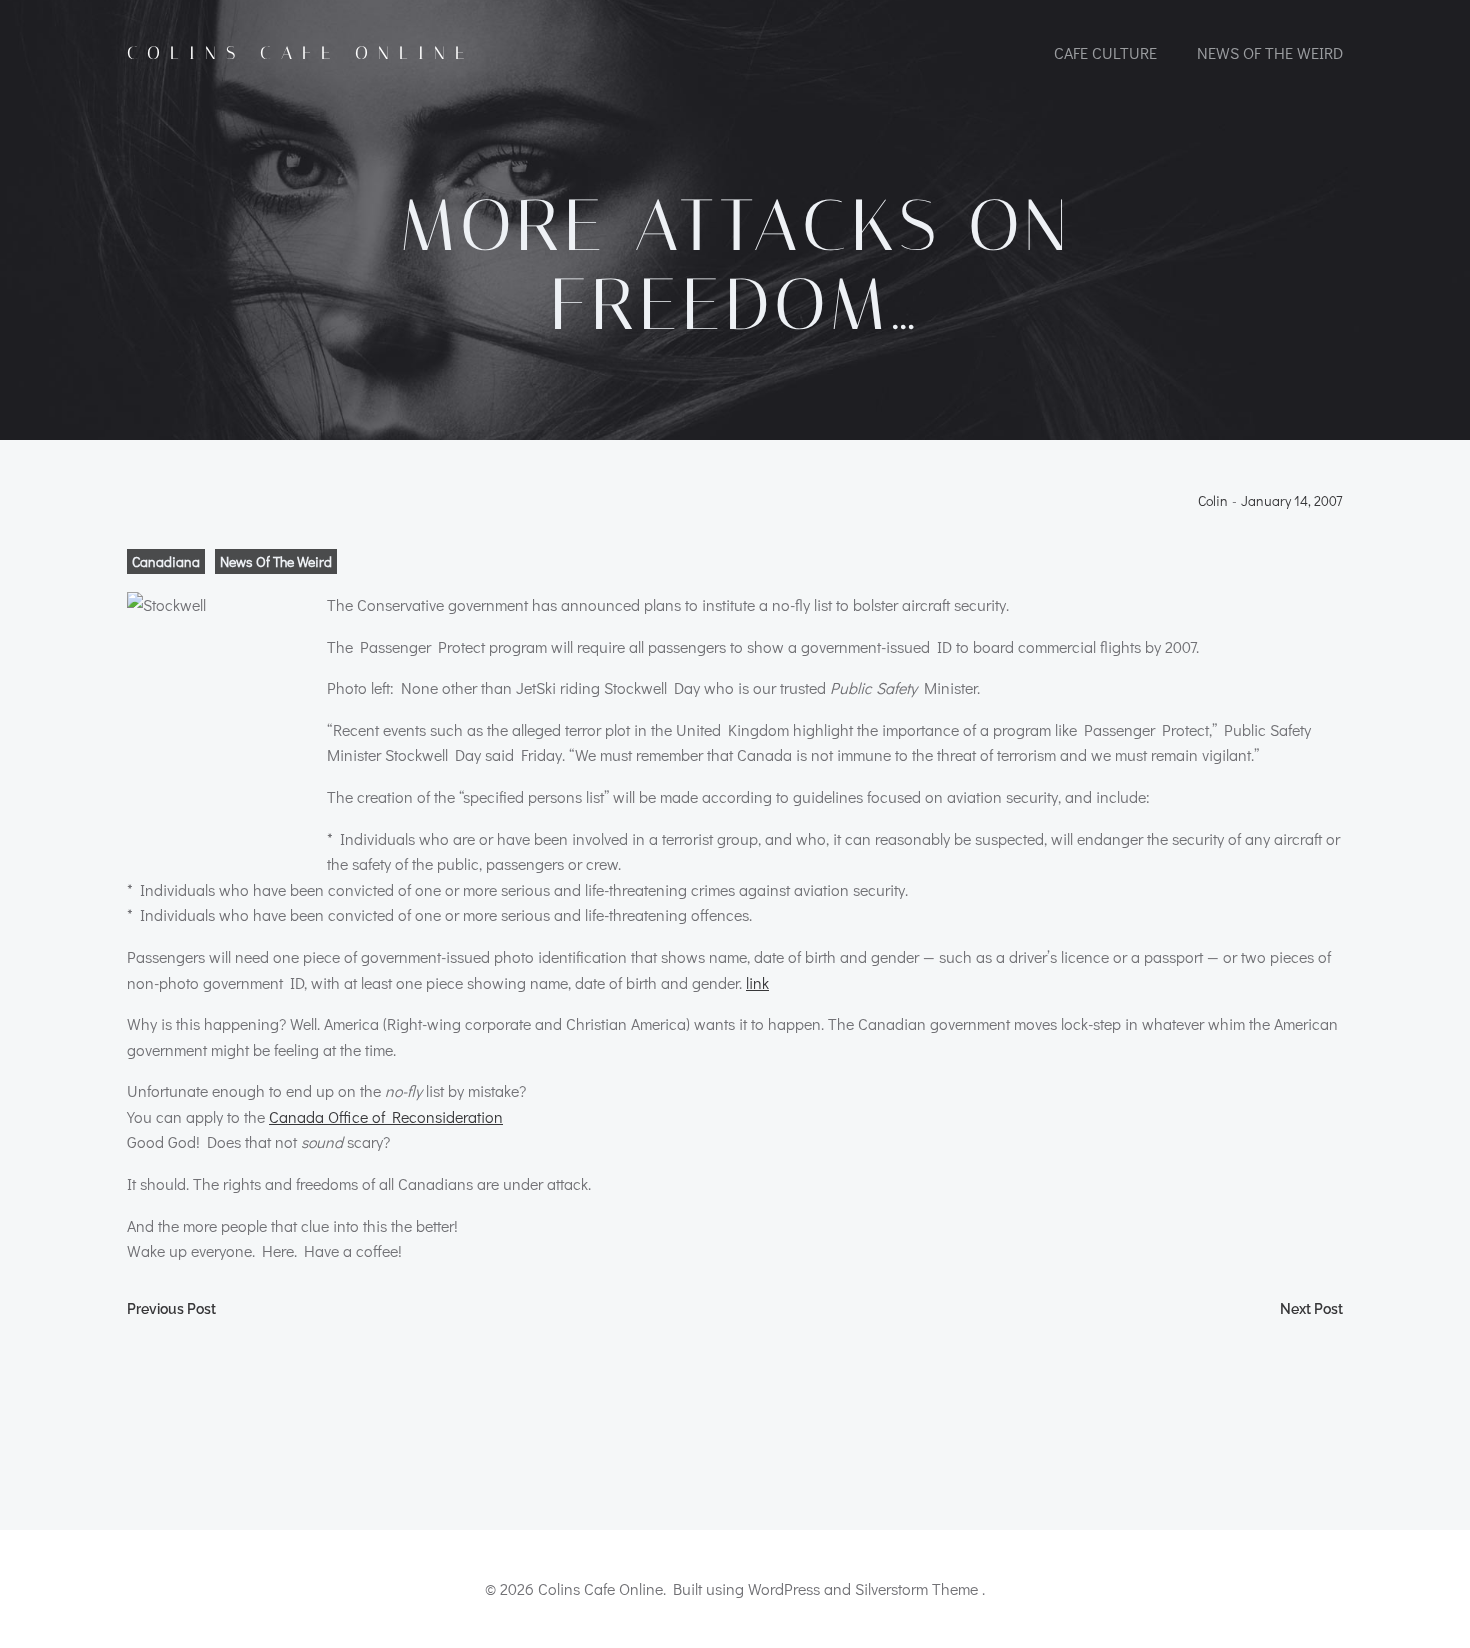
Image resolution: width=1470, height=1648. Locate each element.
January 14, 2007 (1292, 501)
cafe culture (1105, 52)
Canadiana (166, 561)
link (757, 982)
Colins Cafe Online (300, 53)
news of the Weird (1270, 52)
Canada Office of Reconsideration (386, 1116)
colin (1213, 501)
